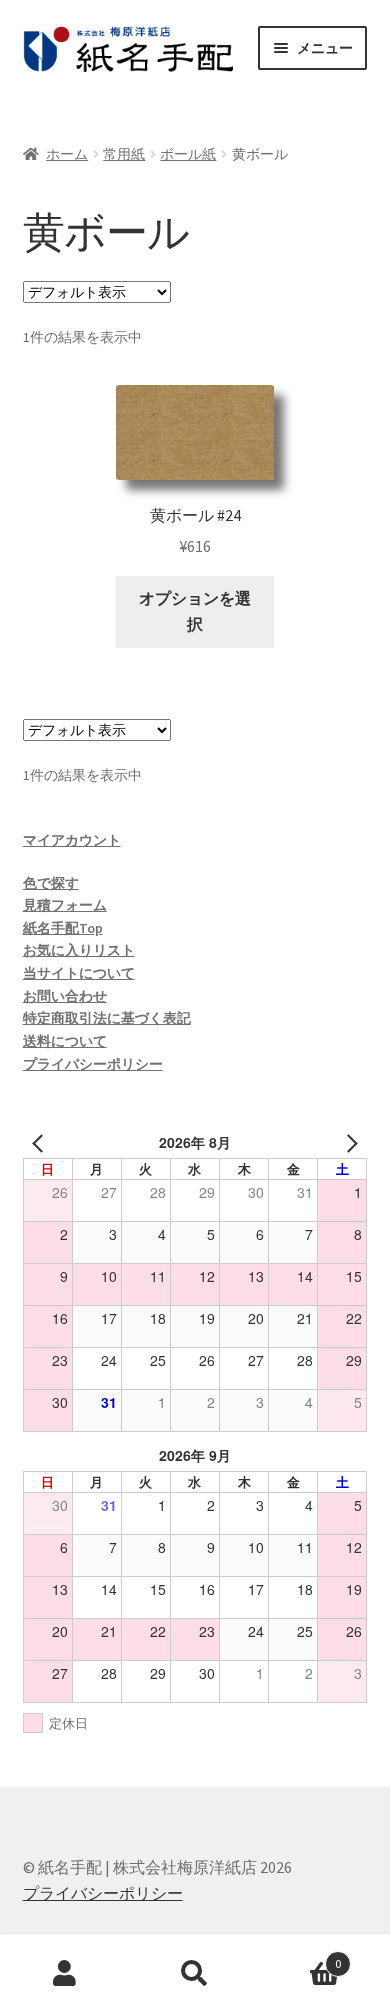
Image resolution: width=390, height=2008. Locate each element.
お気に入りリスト (79, 950)
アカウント (65, 1974)
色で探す (51, 883)
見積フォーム (65, 905)
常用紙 (124, 154)
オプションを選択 (195, 611)
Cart (300, 1956)
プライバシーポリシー (93, 1064)
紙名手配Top (63, 928)
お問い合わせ (65, 996)
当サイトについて (79, 973)
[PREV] (42, 1142)
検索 (195, 1974)
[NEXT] (348, 1142)
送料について (65, 1041)
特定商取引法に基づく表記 (107, 1018)
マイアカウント (72, 840)
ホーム (67, 154)
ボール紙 (188, 154)
